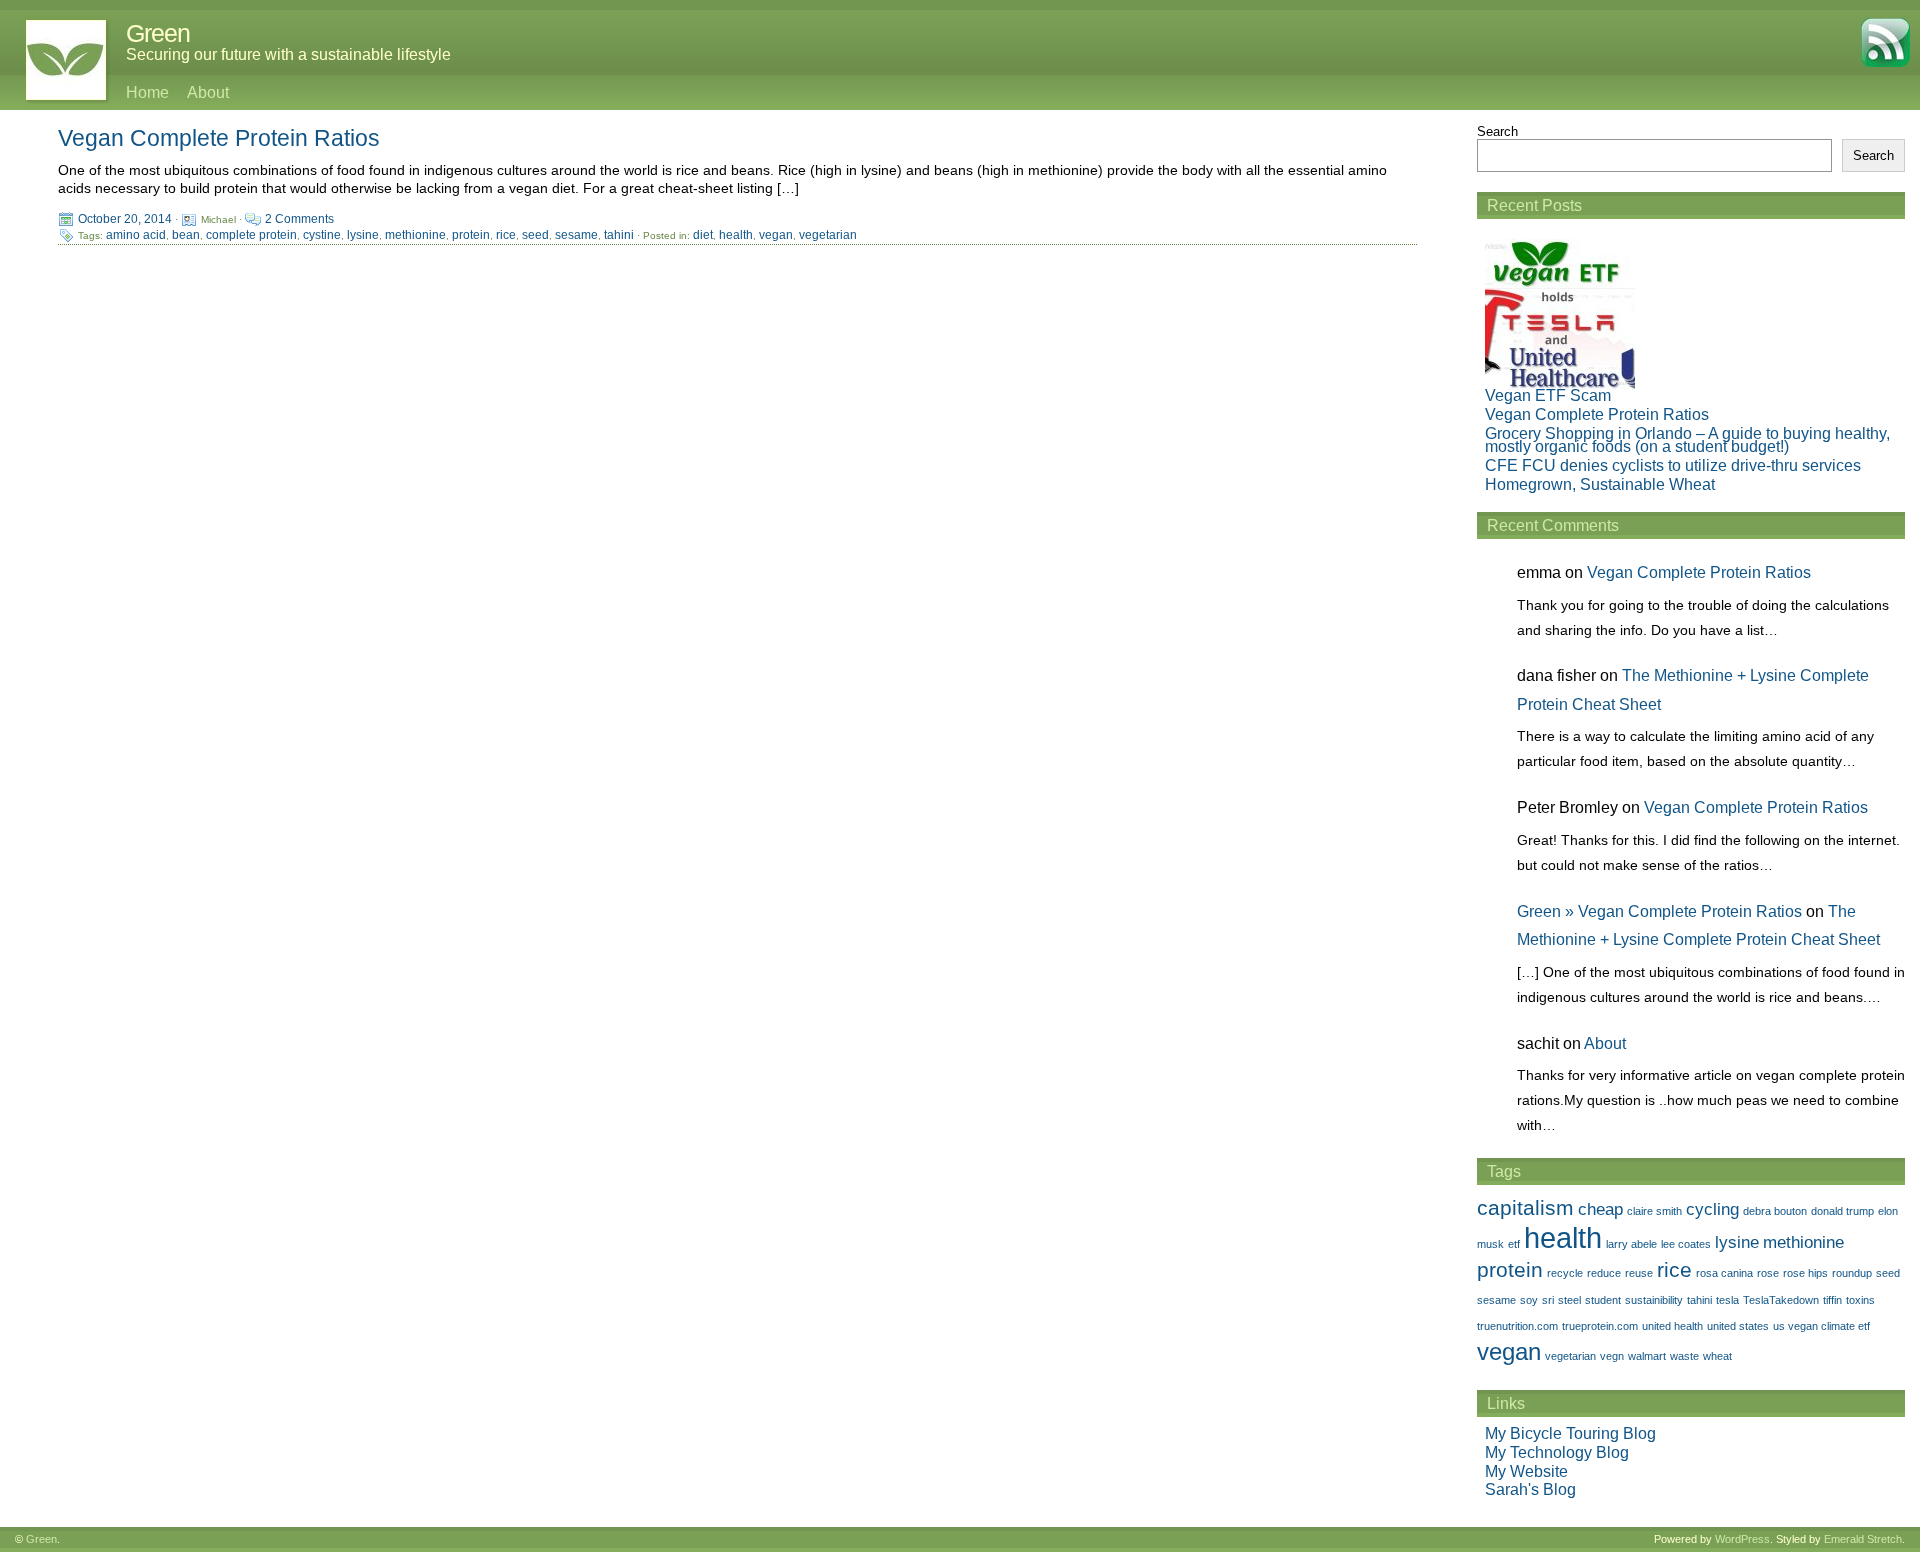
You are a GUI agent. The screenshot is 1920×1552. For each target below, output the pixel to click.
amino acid (136, 235)
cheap (1600, 1209)
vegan (776, 235)
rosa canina (1724, 1273)
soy (1529, 1300)
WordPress (1742, 1539)
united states (1738, 1326)
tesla (1727, 1300)
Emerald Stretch (1863, 1539)
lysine (363, 235)
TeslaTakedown (1781, 1300)
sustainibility (1654, 1300)
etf (1514, 1244)
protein (471, 235)
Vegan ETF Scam (1548, 395)
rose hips (1805, 1273)
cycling (1712, 1209)
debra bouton (1775, 1211)
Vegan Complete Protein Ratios (219, 138)
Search (1497, 131)
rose (1768, 1273)
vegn (1612, 1356)
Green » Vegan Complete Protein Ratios (1659, 911)
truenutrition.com (1517, 1326)
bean (186, 235)
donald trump (1842, 1211)
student (1603, 1300)
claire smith (1654, 1211)
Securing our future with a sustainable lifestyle (288, 54)
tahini (619, 235)
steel (1569, 1300)
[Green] (55, 60)
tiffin (1832, 1300)
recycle (1565, 1273)
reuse (1639, 1273)
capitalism (1525, 1207)
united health (1672, 1326)
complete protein (251, 235)
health (736, 235)
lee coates (1686, 1244)
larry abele (1631, 1244)
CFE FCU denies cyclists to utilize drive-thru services (1673, 465)
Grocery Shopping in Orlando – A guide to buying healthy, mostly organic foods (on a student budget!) (1687, 440)
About (208, 92)
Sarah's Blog (1530, 1489)
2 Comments (299, 219)
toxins (1860, 1300)
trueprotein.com (1600, 1326)
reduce (1604, 1273)
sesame (576, 235)
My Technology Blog (1557, 1452)
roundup (1852, 1273)
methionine (415, 235)
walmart (1647, 1356)
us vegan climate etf (1821, 1326)
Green (158, 33)
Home (147, 92)
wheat (1717, 1356)
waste (1684, 1356)
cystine (322, 235)
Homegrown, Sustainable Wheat (1600, 484)
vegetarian (828, 235)
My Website (1526, 1471)
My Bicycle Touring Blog (1570, 1433)
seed (535, 235)
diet (703, 235)
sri (1548, 1300)
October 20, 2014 (125, 219)
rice (506, 235)
